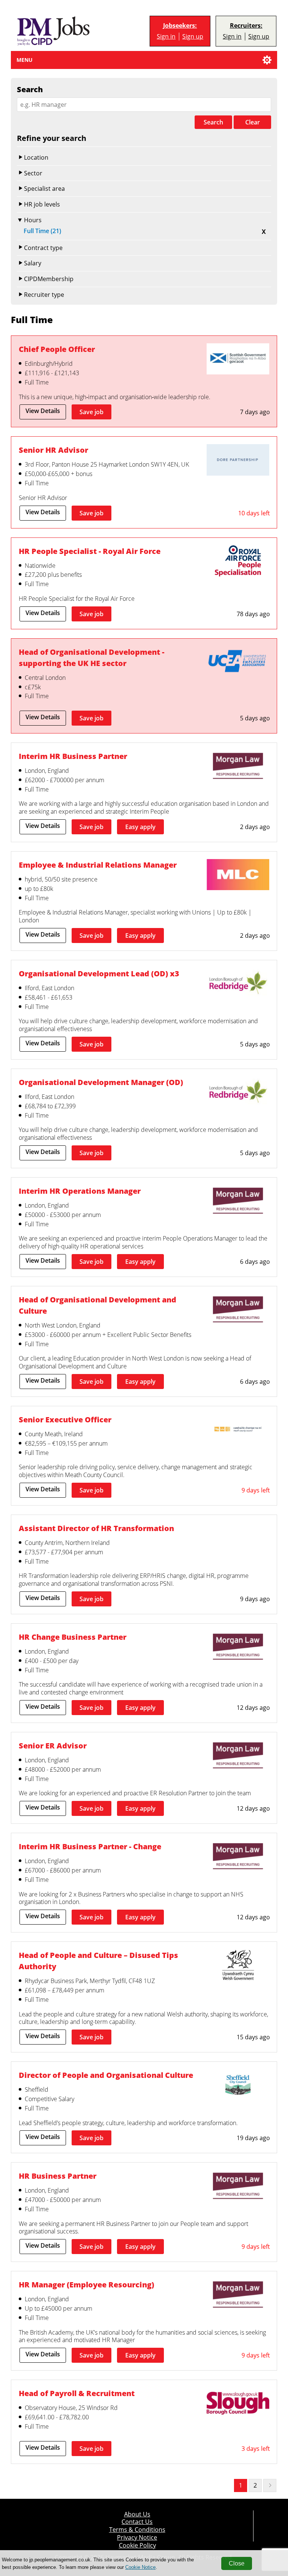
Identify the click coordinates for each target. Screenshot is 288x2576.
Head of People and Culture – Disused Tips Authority (98, 1961)
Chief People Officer (57, 349)
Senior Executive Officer (65, 1419)
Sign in (166, 36)
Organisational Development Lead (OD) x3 (99, 973)
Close (237, 2563)
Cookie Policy (137, 2545)
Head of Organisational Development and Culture (97, 1305)
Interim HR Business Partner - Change (90, 1846)
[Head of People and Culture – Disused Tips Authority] (238, 1966)
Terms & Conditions (137, 2530)
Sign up (193, 36)
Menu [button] (25, 60)
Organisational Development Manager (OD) (101, 1082)
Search (213, 122)
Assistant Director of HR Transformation (96, 1528)
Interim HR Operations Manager (80, 1191)
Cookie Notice (140, 2567)
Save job (91, 412)
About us (137, 2514)
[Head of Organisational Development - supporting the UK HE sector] (238, 663)
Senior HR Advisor (53, 450)
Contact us (137, 2522)
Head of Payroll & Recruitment (77, 2393)
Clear (253, 122)
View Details (43, 411)
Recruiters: (246, 26)
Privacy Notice (137, 2537)
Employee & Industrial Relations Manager (98, 865)
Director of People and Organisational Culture (106, 2075)
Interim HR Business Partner (73, 756)
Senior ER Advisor (53, 1745)
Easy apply (140, 827)
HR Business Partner (58, 2176)
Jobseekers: (180, 26)
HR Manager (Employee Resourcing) (86, 2284)
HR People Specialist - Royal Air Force (90, 551)
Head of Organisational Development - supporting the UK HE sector (91, 657)
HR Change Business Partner (73, 1637)
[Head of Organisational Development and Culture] (238, 1310)
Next (270, 2485)
